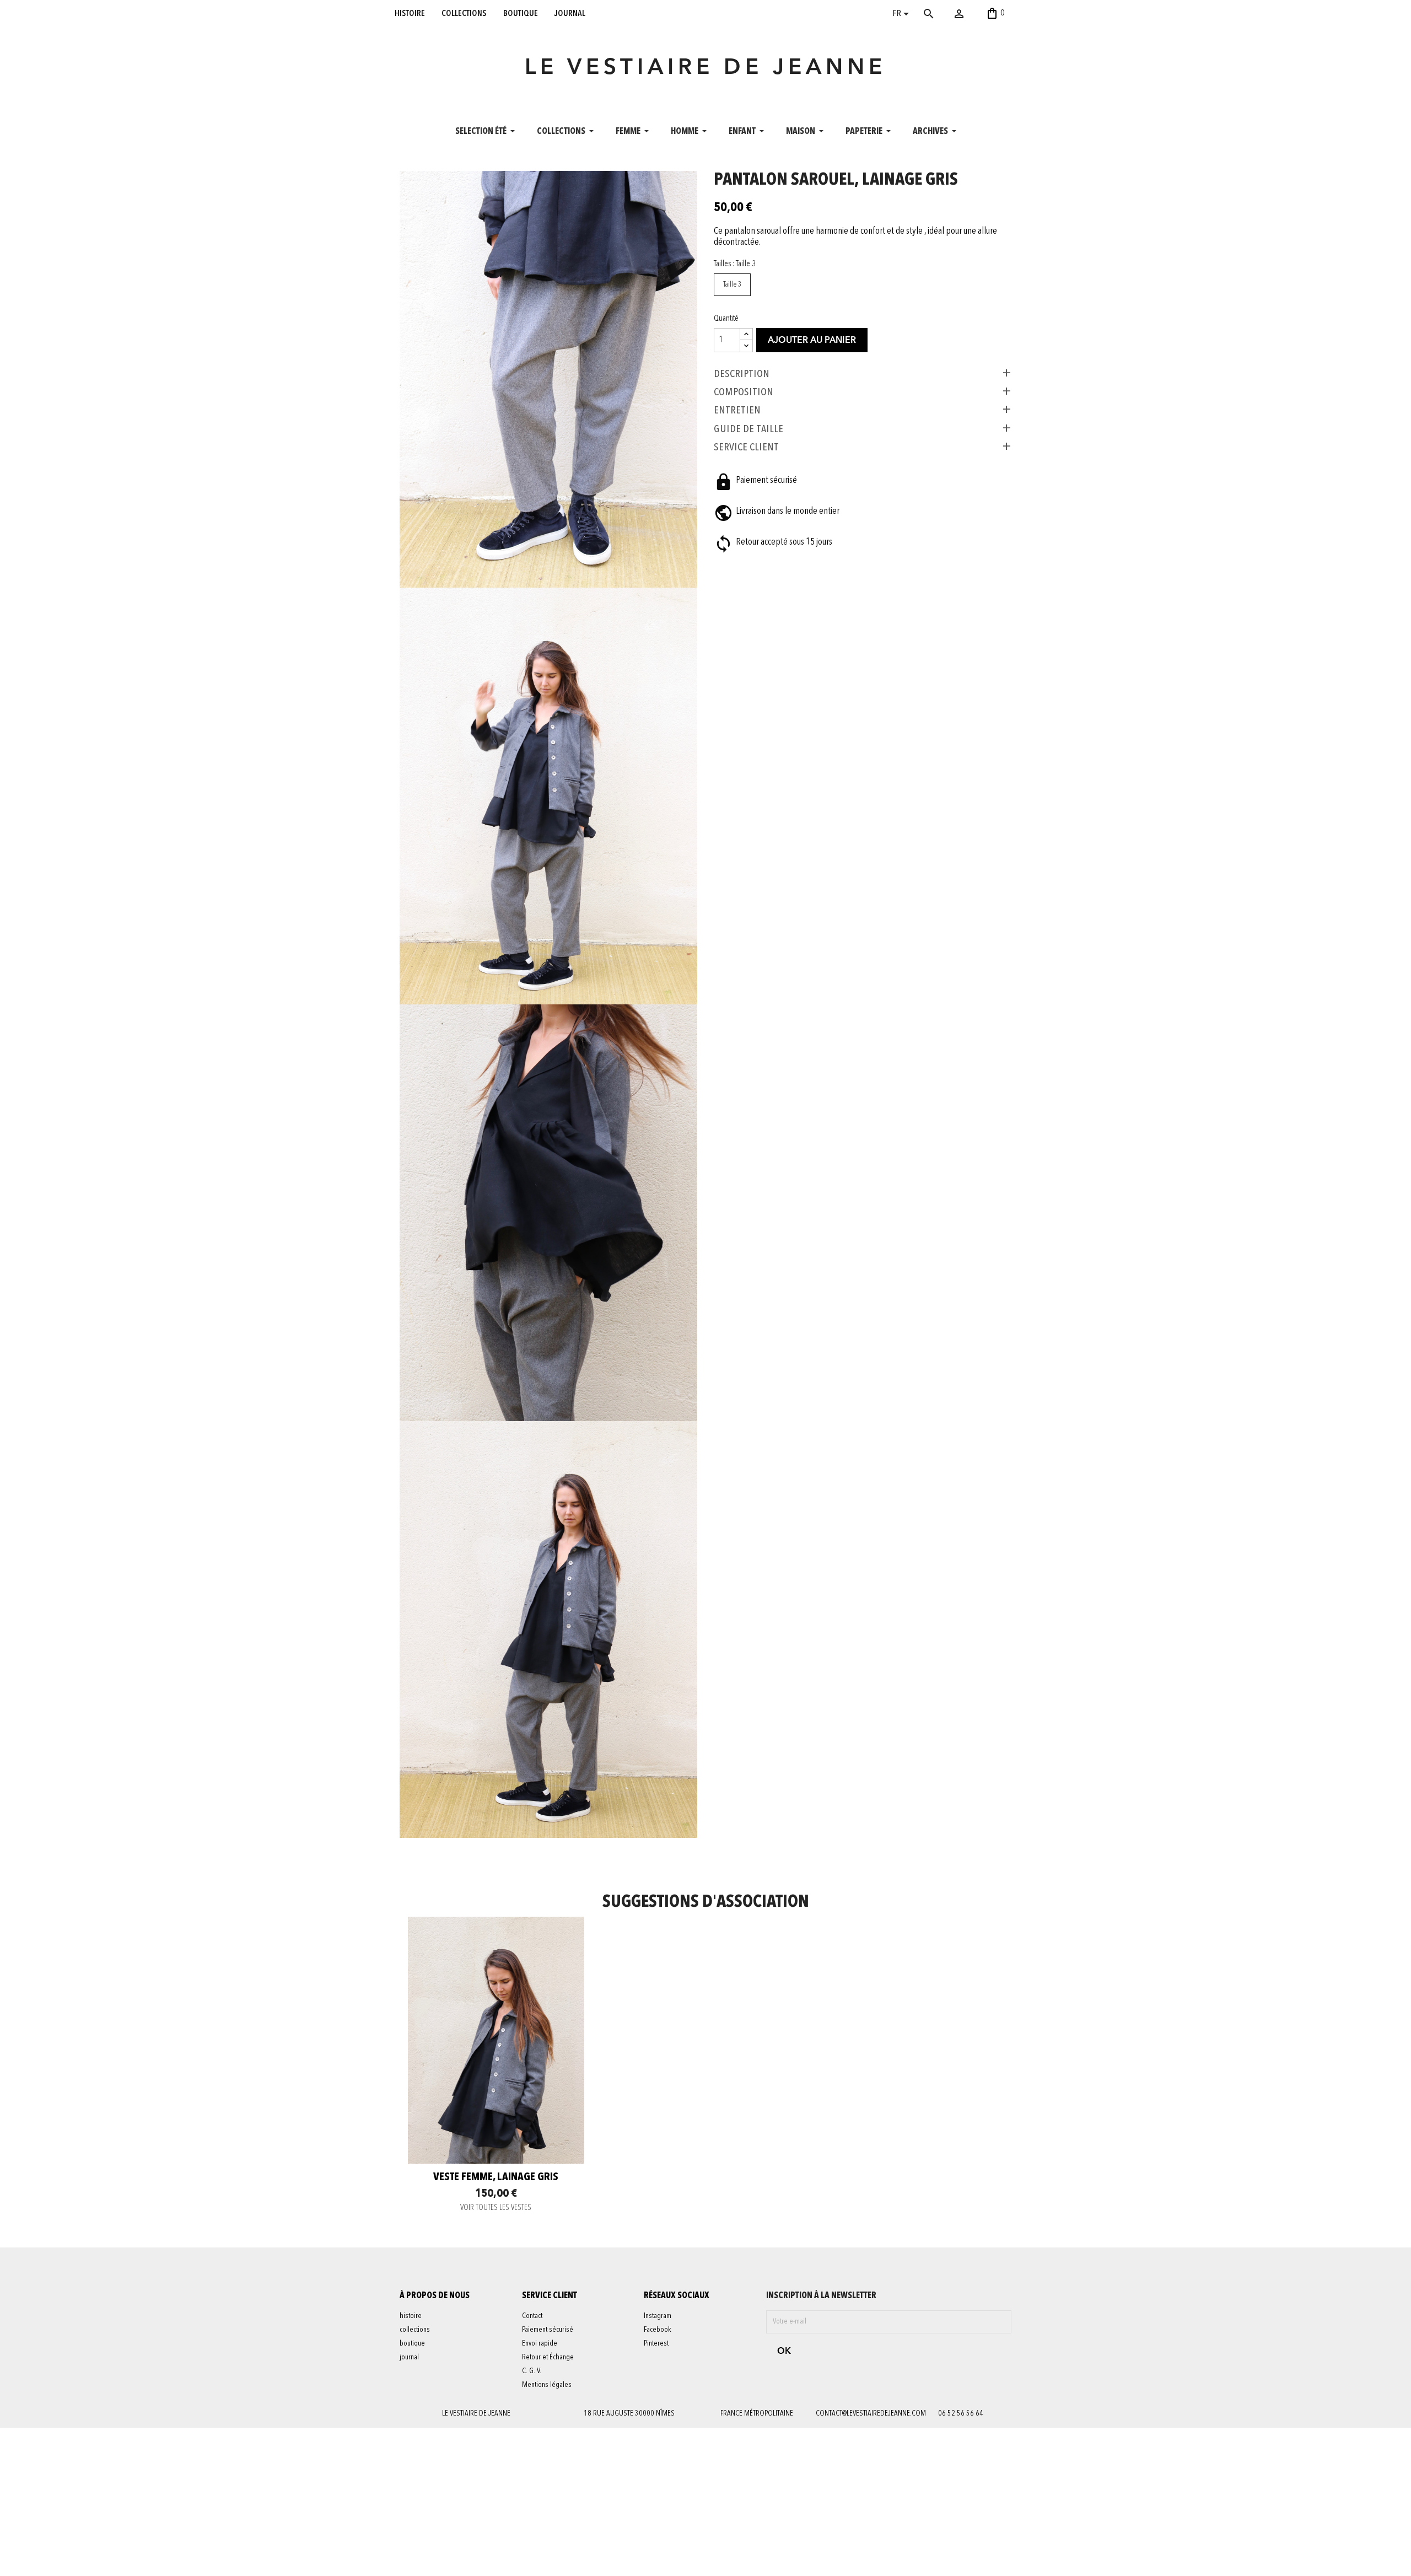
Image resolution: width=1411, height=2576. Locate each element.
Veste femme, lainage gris (496, 2177)
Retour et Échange (548, 2357)
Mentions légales (547, 2385)
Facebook (658, 2330)
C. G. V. (532, 2371)
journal (570, 13)
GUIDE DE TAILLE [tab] (748, 429)
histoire (410, 13)
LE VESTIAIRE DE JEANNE (705, 68)
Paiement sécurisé (548, 2330)
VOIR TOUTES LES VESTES (496, 2208)
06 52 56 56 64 (961, 2413)
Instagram (658, 2316)
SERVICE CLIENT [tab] (746, 447)
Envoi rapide (540, 2343)
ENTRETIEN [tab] (737, 410)
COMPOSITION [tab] (744, 392)
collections (464, 13)
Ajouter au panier (812, 341)
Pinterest (656, 2343)
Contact (532, 2316)
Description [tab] (742, 374)
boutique (521, 13)
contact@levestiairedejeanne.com (871, 2413)
